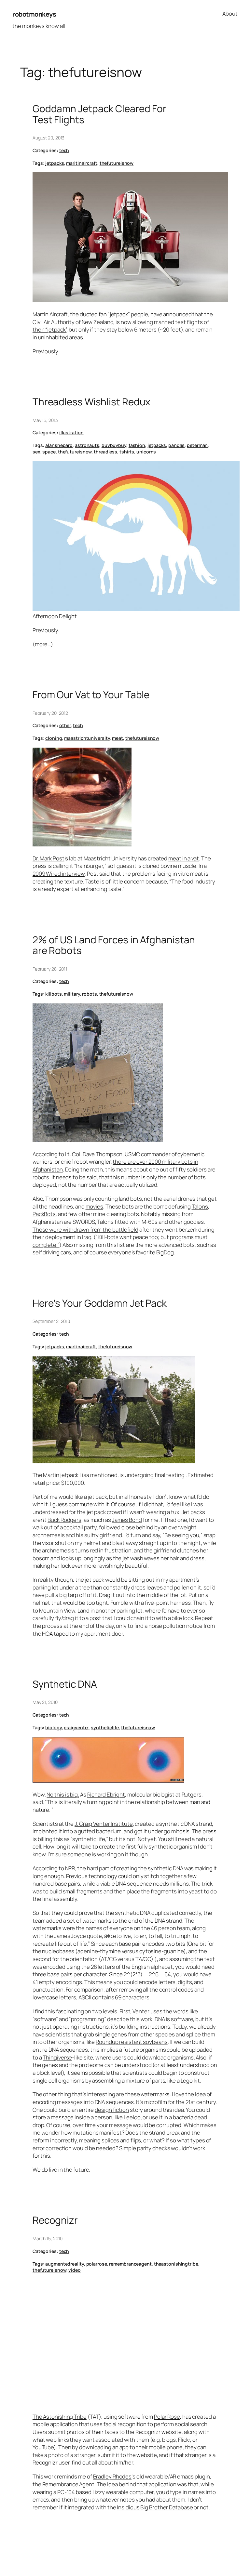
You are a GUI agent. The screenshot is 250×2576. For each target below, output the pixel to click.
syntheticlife (105, 1727)
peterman (197, 445)
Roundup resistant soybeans (132, 2042)
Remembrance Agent (68, 2484)
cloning (54, 738)
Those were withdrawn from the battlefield (85, 1229)
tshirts (127, 452)
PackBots (44, 1214)
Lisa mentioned (98, 1475)
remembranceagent (130, 2264)
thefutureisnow (117, 163)
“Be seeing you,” (182, 1535)
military (72, 994)
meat (118, 738)
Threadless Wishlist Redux (92, 402)
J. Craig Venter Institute (104, 1824)
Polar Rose (167, 2417)
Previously (45, 630)
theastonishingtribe (176, 2264)
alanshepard (59, 445)
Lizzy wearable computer (123, 2492)
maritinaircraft (82, 163)
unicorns (146, 452)
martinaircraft (81, 1347)
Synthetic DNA (65, 1684)
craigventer (76, 1727)
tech (64, 150)
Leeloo (132, 2117)
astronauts (87, 445)
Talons (200, 1206)
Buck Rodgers (64, 1520)
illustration (71, 432)
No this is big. (63, 1794)
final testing (170, 1475)
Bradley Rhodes (112, 2476)
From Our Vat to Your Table (91, 694)
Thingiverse (57, 2057)
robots (89, 994)
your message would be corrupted (139, 2125)
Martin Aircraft (50, 314)
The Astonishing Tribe (60, 2417)
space (49, 452)
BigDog (165, 1252)
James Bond (127, 1520)
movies (94, 1206)
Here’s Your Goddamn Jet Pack (100, 1303)
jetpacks (55, 163)
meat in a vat (184, 858)
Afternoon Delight (55, 616)
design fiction (112, 2110)
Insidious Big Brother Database (155, 2507)
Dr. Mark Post (49, 858)
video (75, 2270)
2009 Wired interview (59, 874)
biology (53, 1727)
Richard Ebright (106, 1794)
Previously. (46, 351)
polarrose (97, 2264)
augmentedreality (64, 2264)
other (65, 725)
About (230, 13)
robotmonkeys (34, 14)
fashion (137, 445)
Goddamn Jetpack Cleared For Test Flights (99, 114)
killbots (53, 994)
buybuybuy (114, 445)
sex (36, 452)
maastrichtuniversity (87, 738)
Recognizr (55, 2220)
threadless (105, 452)
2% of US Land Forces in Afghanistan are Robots (114, 945)
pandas (176, 445)
